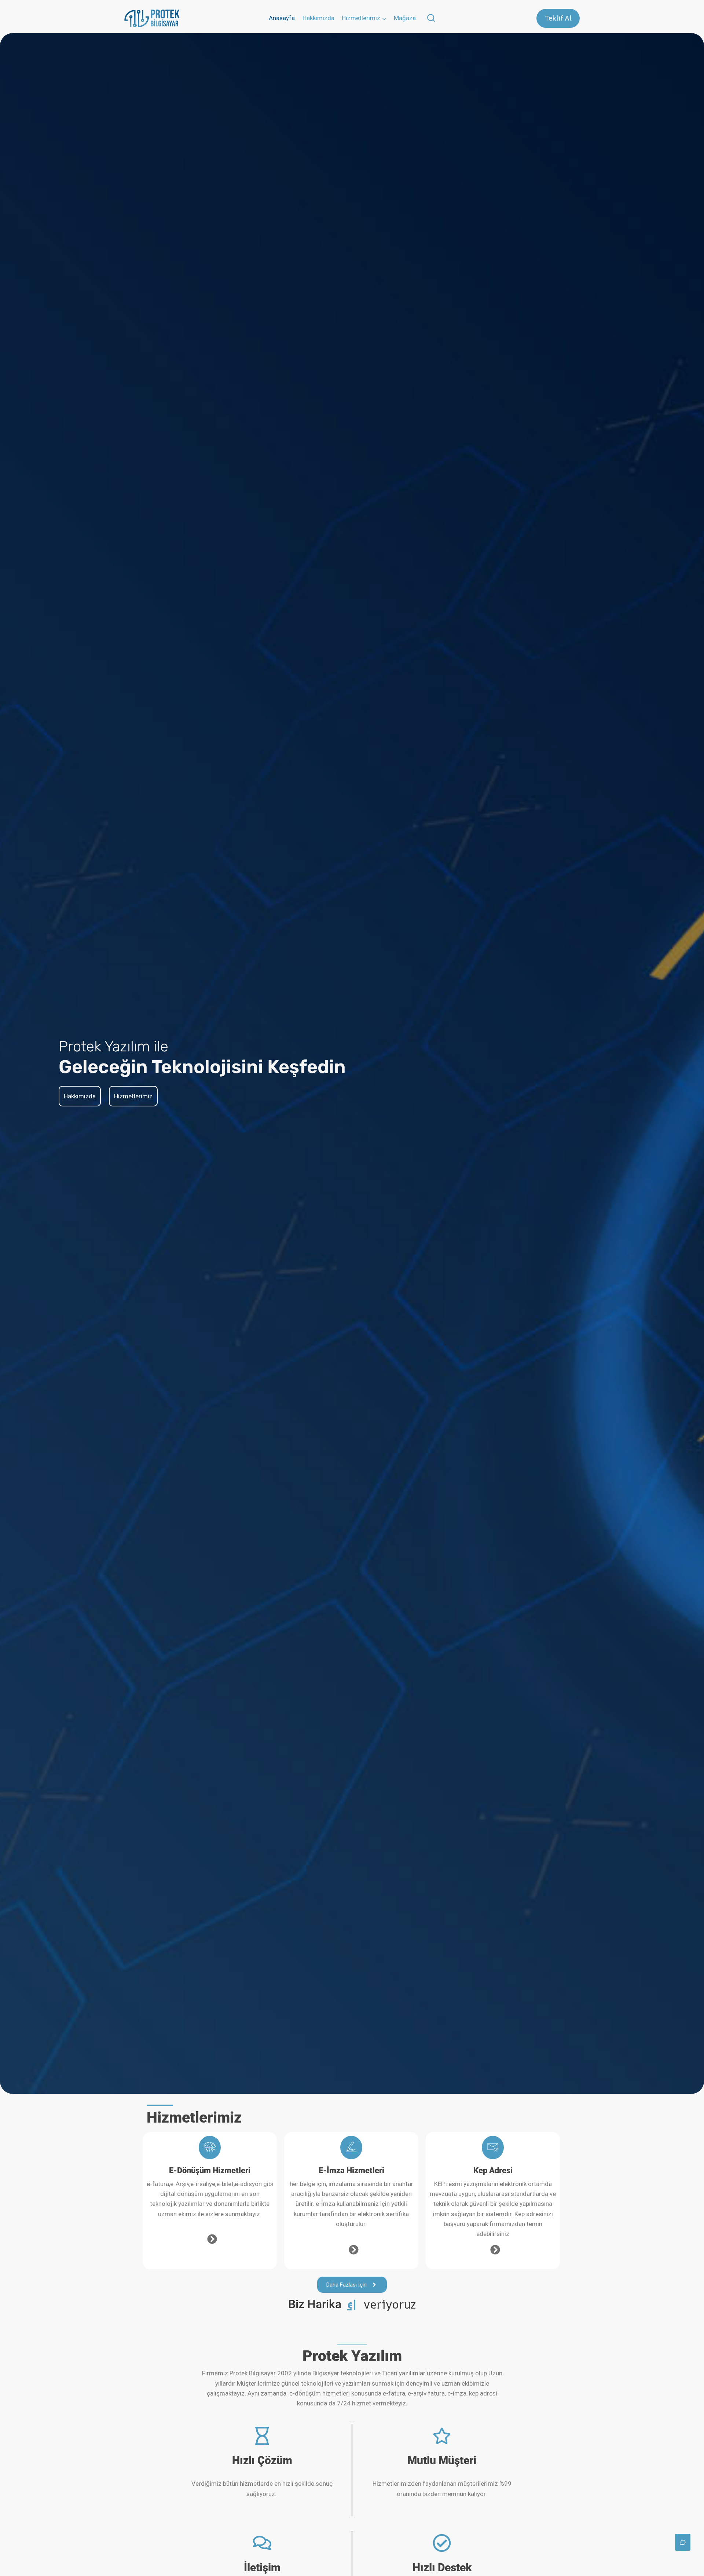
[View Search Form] (431, 19)
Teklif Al (558, 18)
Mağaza (405, 18)
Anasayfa (282, 18)
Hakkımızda (318, 18)
